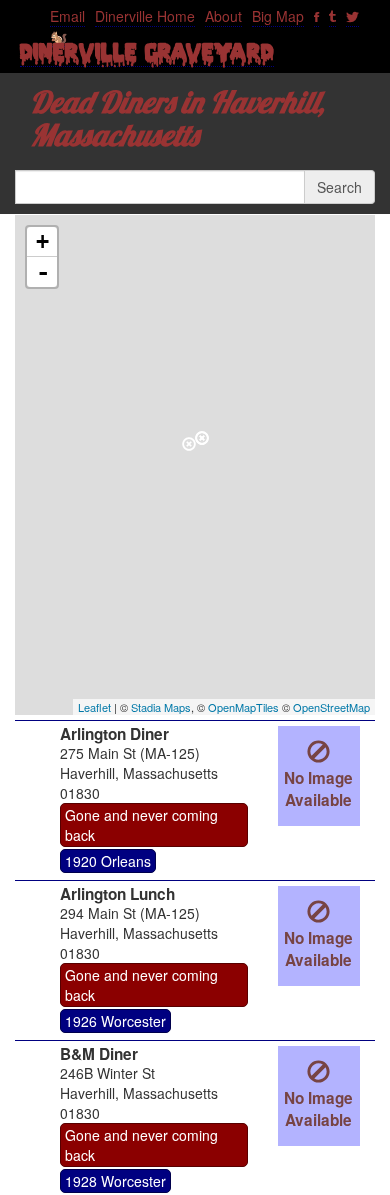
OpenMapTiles (243, 707)
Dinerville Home (145, 16)
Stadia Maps (161, 707)
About (223, 16)
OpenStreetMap (331, 707)
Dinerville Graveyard (147, 57)
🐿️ (58, 36)
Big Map (278, 16)
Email (67, 16)
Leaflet (94, 707)
